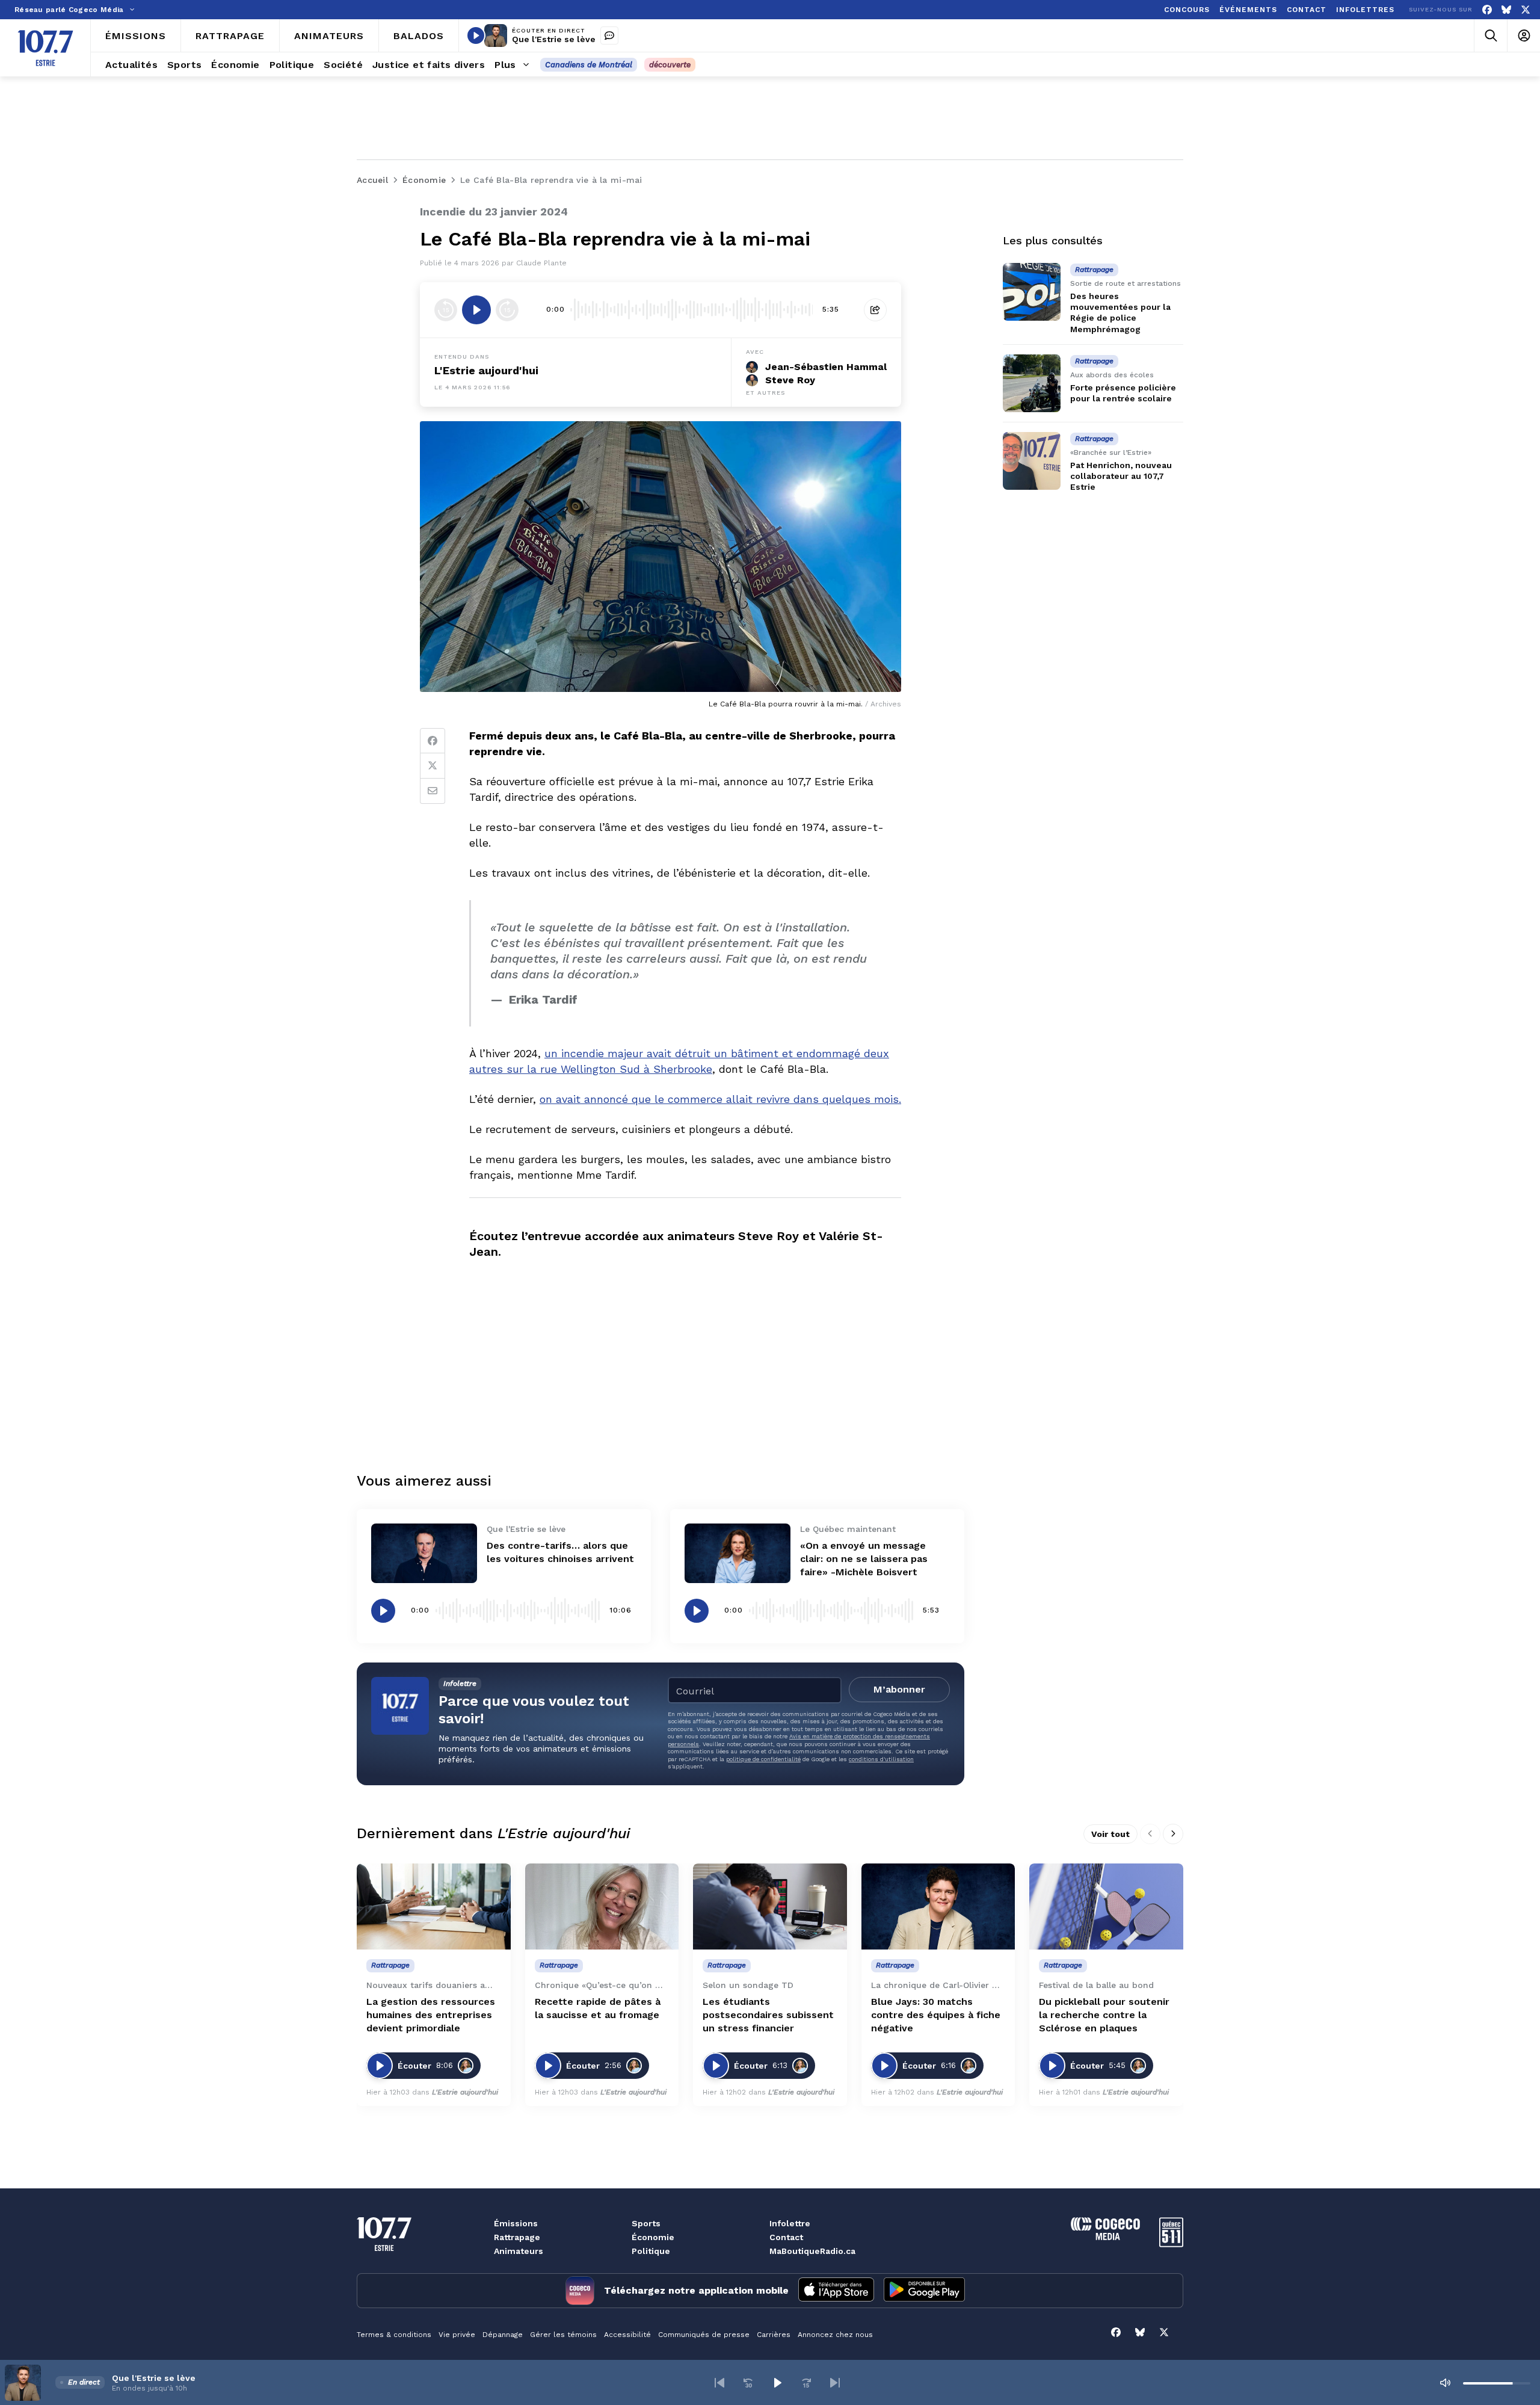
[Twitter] (433, 766)
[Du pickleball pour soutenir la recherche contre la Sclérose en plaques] (1106, 1907)
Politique (651, 2251)
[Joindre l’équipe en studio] (609, 36)
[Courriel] (433, 791)
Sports (646, 2223)
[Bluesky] (1506, 10)
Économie (653, 2237)
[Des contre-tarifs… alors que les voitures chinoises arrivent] (424, 1553)
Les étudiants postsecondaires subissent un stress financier (768, 2015)
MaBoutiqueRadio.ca (812, 2251)
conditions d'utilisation (881, 1759)
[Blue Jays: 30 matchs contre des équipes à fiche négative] (938, 1907)
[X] (1526, 10)
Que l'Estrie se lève (554, 39)
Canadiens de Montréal (589, 65)
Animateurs (519, 2251)
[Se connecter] (1523, 36)
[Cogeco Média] (1105, 2237)
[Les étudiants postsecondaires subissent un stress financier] (770, 1907)
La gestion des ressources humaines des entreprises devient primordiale (431, 2015)
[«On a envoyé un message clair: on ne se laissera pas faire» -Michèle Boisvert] (738, 1553)
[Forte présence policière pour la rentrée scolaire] (1032, 383)
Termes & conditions (394, 2335)
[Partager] (875, 310)
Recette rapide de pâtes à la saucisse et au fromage (598, 2008)
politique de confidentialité (763, 1759)
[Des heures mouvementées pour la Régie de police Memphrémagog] (1032, 292)
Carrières (774, 2335)
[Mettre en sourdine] (1445, 2383)
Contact (786, 2237)
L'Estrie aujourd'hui (486, 370)
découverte (670, 65)
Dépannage (503, 2335)
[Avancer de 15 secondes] (507, 310)
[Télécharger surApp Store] (836, 2291)
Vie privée (457, 2335)
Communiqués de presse (704, 2335)
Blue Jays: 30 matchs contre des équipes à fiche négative (936, 2015)
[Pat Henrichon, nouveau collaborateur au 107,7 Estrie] (1032, 461)
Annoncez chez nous (835, 2335)
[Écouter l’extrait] (476, 310)
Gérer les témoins (563, 2335)
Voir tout (1110, 1834)
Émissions (516, 2223)
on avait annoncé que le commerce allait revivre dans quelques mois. (720, 1099)
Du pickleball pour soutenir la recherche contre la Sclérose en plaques (1104, 2015)
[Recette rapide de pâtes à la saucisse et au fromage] (602, 1907)
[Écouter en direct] (476, 36)
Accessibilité (627, 2335)
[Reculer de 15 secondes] (446, 310)
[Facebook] (1487, 10)
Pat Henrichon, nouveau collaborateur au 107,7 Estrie (1121, 476)
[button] (719, 2383)
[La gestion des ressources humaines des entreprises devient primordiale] (434, 1907)
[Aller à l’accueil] (45, 48)
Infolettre (790, 2223)
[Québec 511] (1171, 2244)
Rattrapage (517, 2237)
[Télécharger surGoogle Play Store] (924, 2291)
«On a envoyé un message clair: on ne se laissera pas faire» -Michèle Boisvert (864, 1559)
